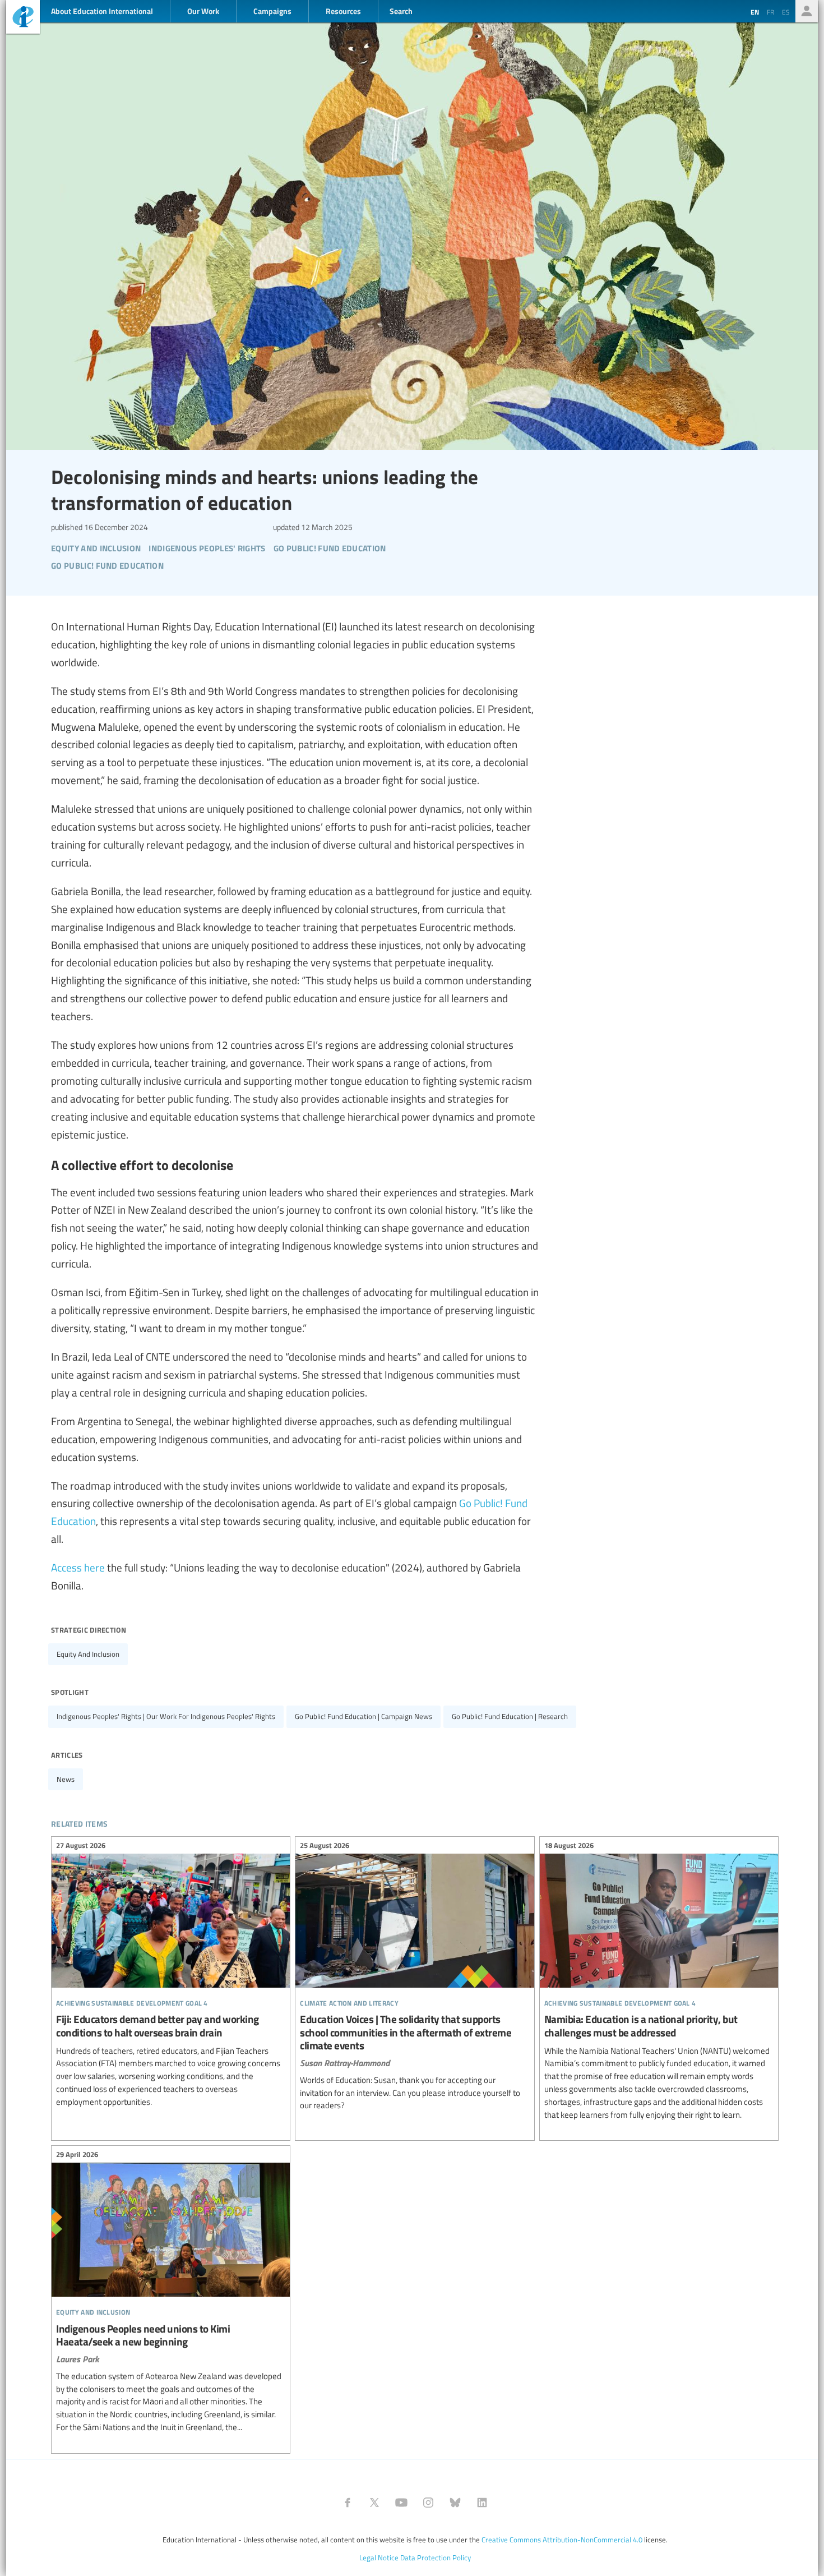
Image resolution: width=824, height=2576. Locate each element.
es (786, 12)
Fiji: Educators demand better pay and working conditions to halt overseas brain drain (171, 1975)
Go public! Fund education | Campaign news (364, 1716)
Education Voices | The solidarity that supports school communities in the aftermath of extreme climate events (415, 1977)
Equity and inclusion (88, 1654)
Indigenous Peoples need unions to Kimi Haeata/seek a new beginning (171, 2292)
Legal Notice (379, 2557)
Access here (78, 1567)
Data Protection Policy (436, 2557)
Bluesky (455, 2503)
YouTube (401, 2503)
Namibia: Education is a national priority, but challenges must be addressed (659, 1981)
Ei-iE (23, 18)
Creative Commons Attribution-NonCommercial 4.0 (562, 2540)
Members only (807, 11)
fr (770, 12)
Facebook (348, 2503)
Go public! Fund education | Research (510, 1716)
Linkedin (482, 2503)
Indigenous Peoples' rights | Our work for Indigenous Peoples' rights (166, 1716)
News (66, 1779)
